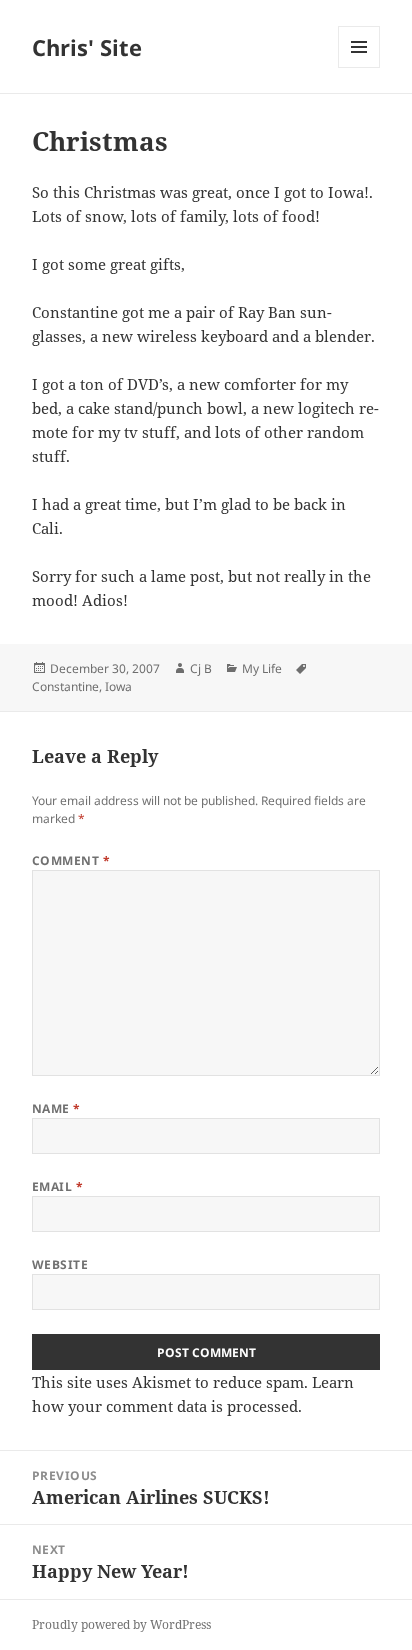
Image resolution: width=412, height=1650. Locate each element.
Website (60, 1264)
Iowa (118, 686)
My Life (262, 668)
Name (56, 1108)
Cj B (201, 668)
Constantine (65, 686)
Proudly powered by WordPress (121, 1624)
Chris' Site (87, 47)
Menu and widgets (359, 67)
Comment (71, 860)
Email (57, 1186)
